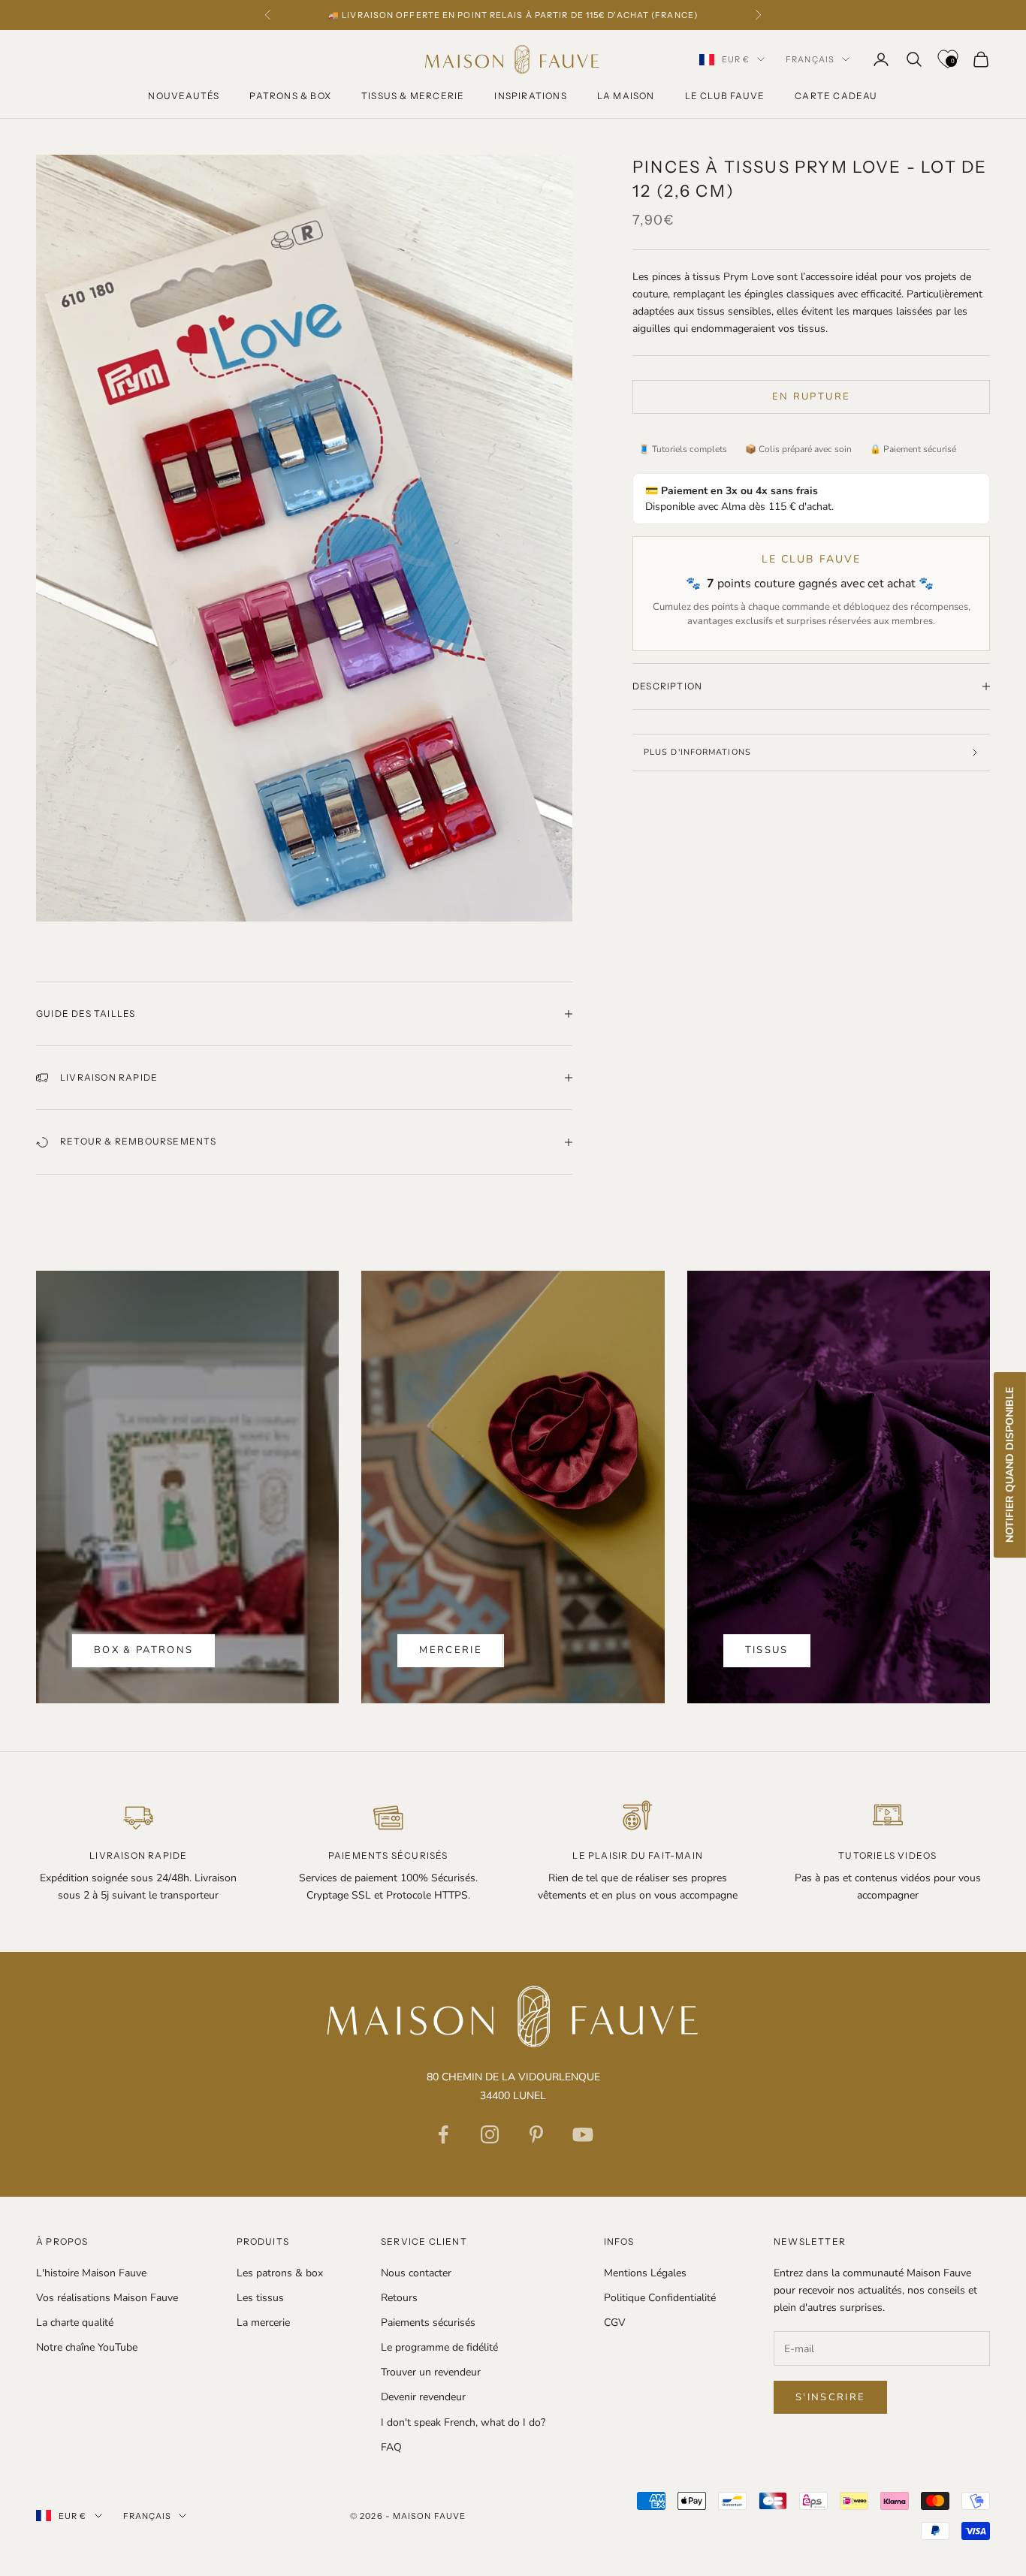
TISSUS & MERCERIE (413, 96)
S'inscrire (830, 2397)
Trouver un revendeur (431, 2372)
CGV (615, 2323)
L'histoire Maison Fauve (91, 2273)
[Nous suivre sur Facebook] (443, 2134)
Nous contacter (416, 2273)
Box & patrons (143, 1650)
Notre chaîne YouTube (87, 2347)
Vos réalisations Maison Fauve (107, 2298)
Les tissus (260, 2298)
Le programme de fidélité (439, 2347)
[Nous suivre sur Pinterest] (536, 2134)
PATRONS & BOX (290, 96)
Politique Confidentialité (660, 2298)
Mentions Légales (645, 2273)
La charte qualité (75, 2323)
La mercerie (263, 2323)
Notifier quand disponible (1010, 1465)
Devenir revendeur (423, 2397)
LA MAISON (626, 96)
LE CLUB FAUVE (725, 96)
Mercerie (451, 1650)
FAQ (391, 2447)
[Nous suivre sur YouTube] (583, 2134)
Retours (399, 2298)
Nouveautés (184, 96)
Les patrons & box (280, 2273)
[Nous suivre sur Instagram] (490, 2134)
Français (810, 59)
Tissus (767, 1650)
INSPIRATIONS (530, 96)
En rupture (811, 397)
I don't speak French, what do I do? (463, 2422)
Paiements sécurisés (428, 2323)
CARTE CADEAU (836, 96)
